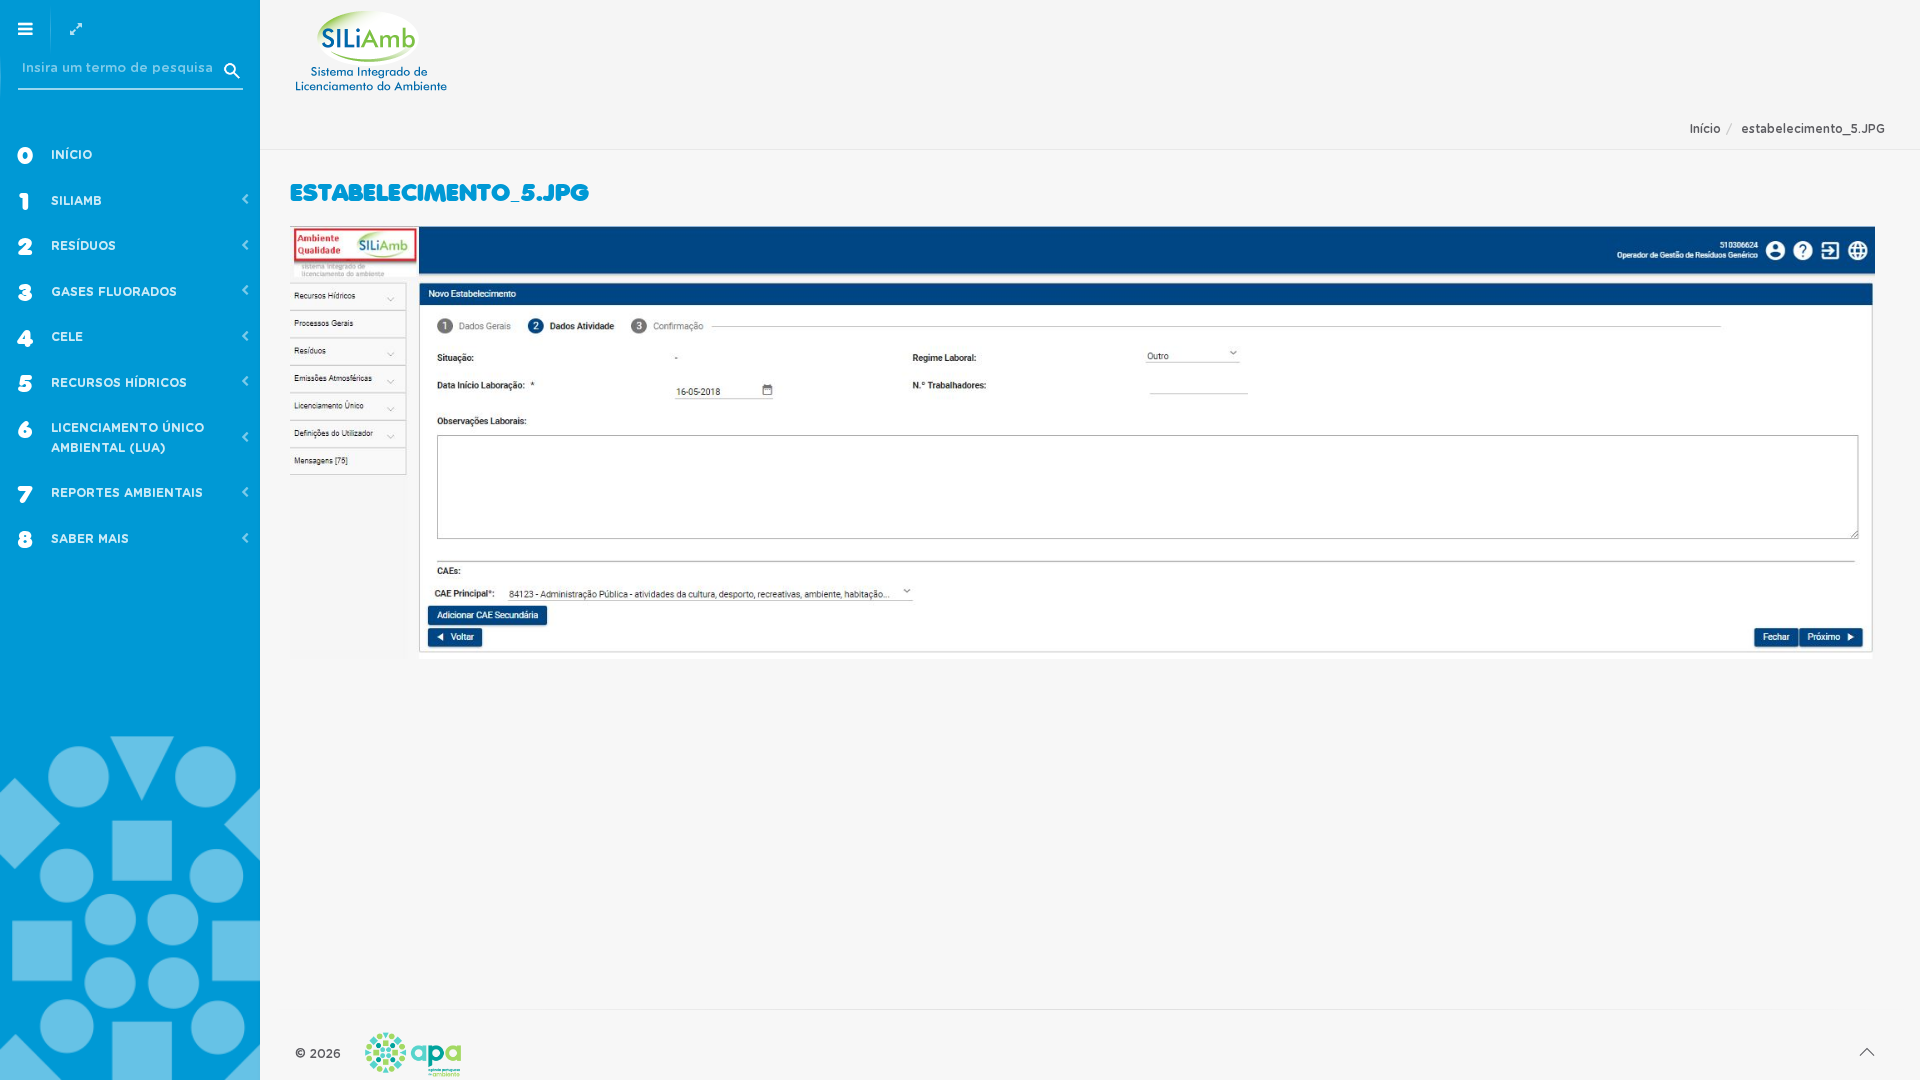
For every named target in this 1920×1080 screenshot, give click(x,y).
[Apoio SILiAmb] (371, 51)
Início (1705, 129)
